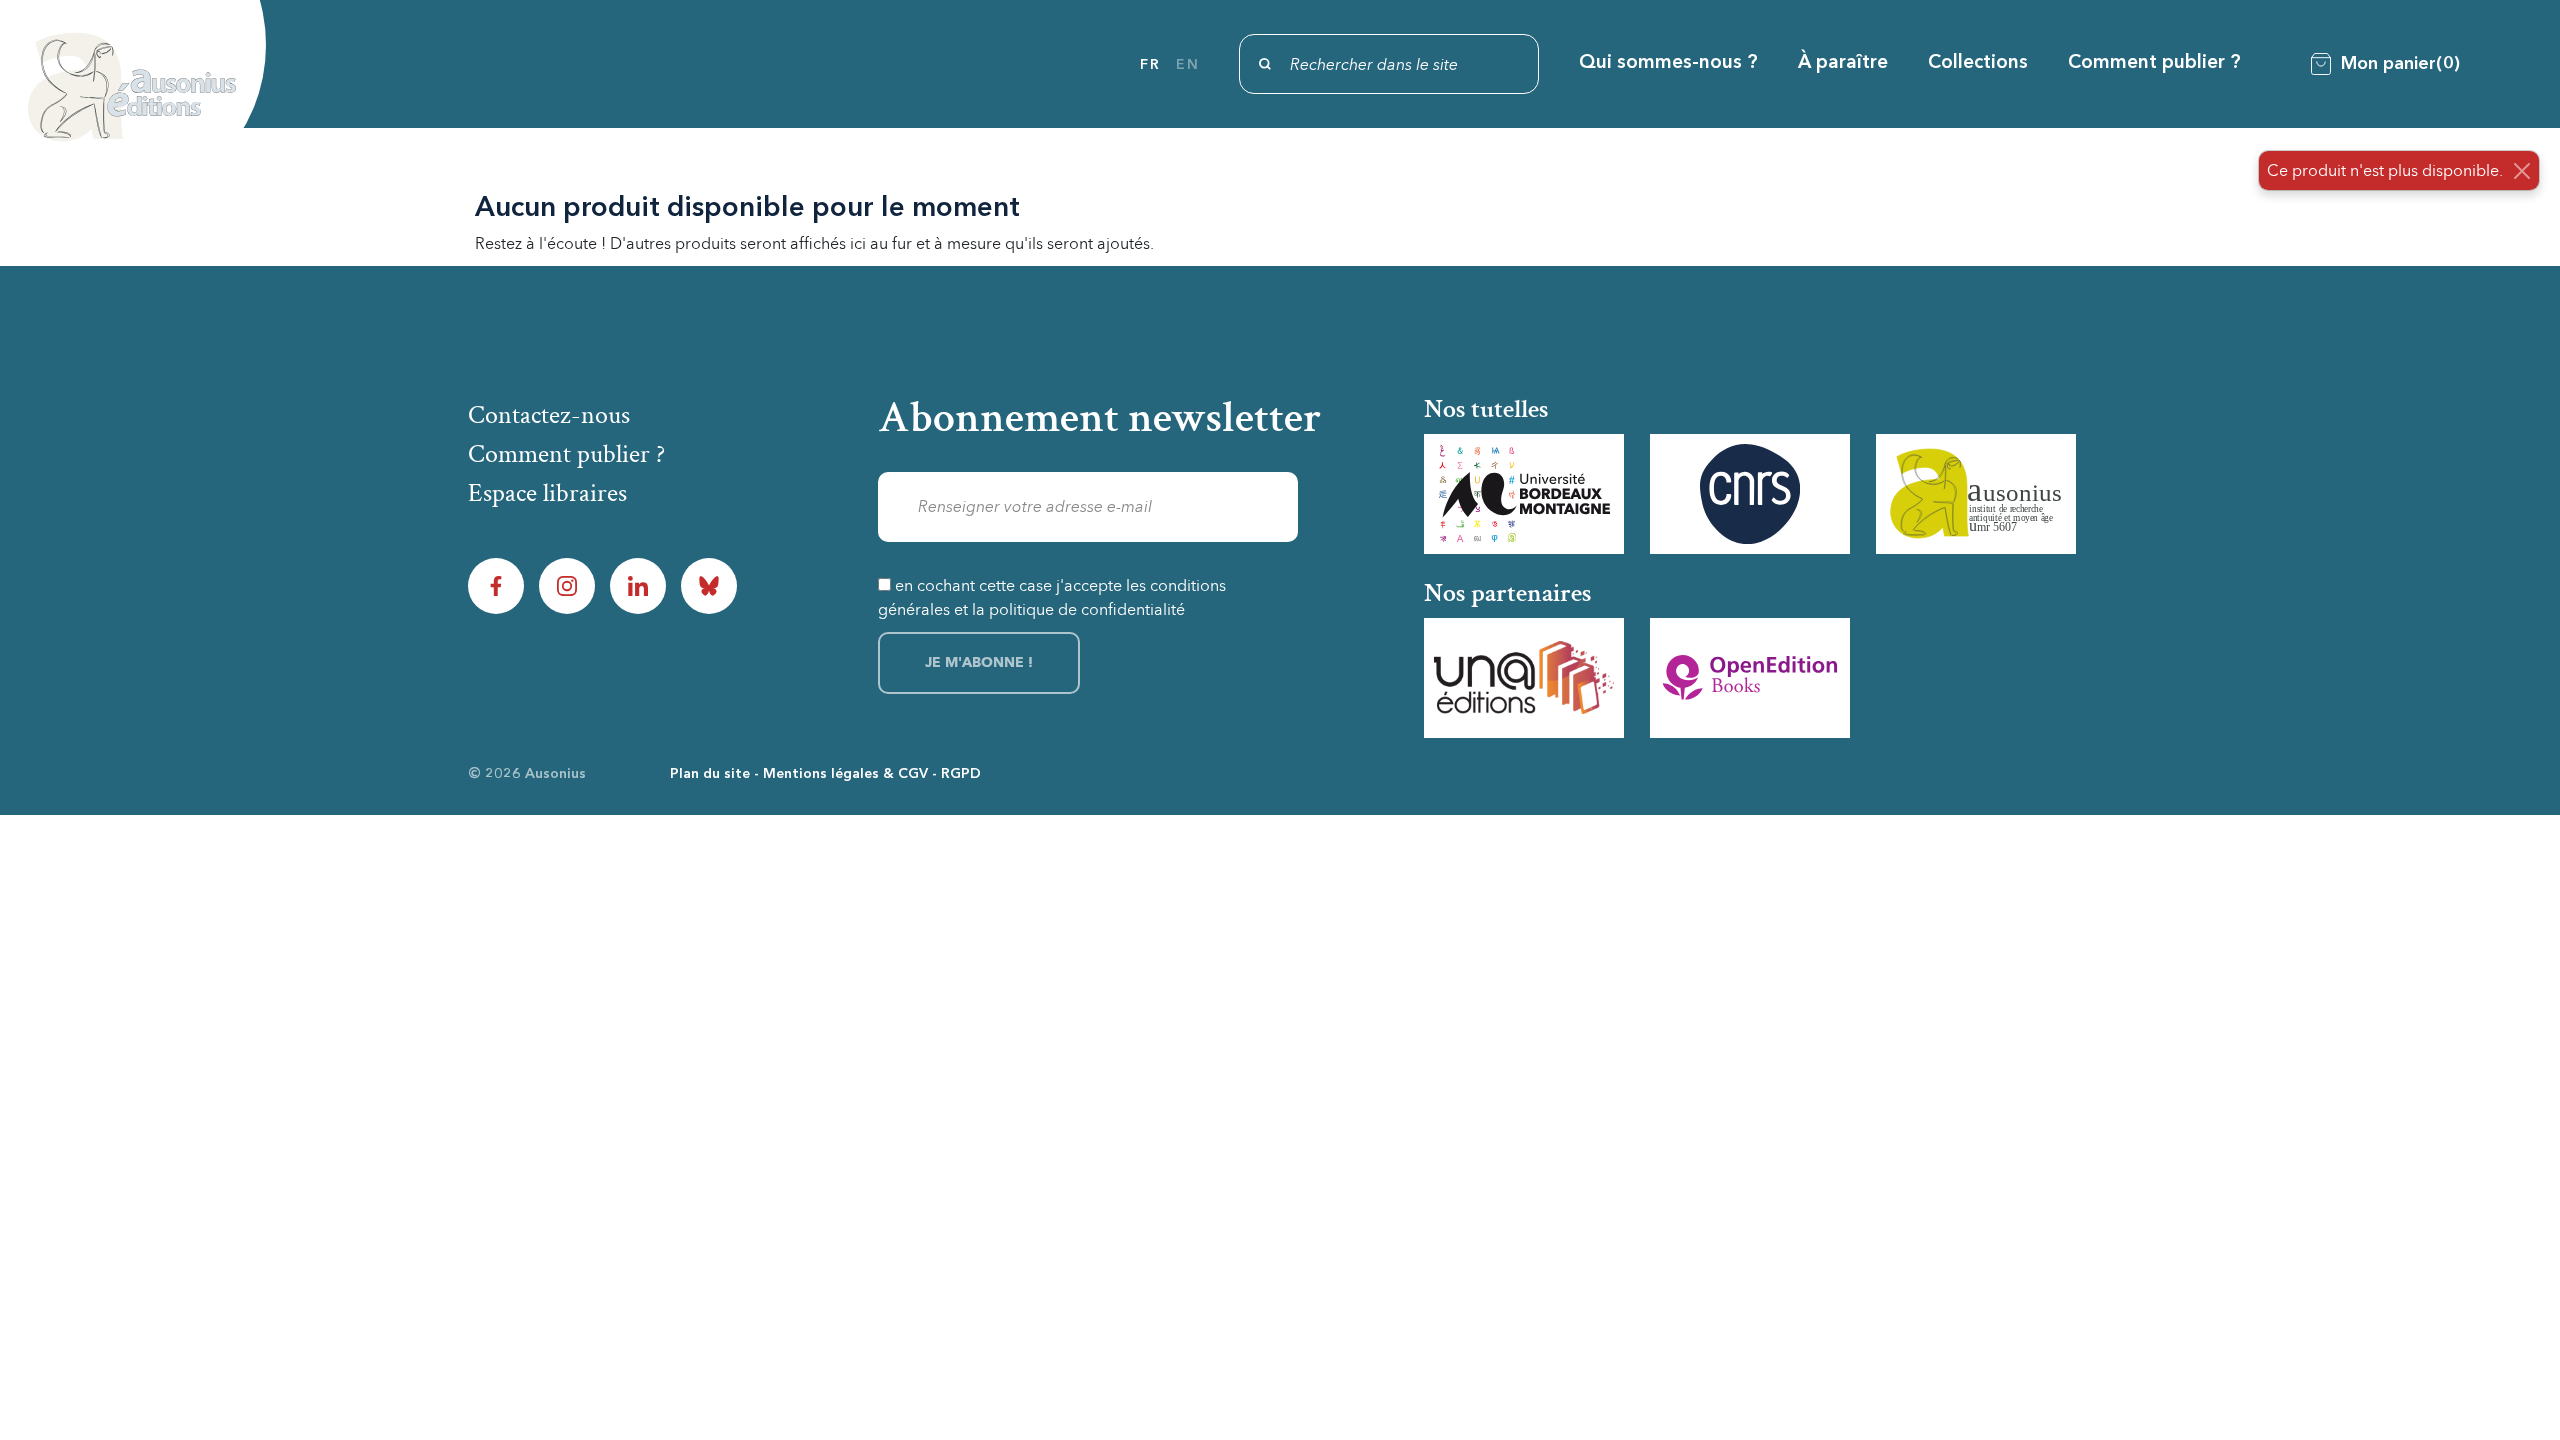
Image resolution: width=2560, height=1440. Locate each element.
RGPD (961, 774)
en (1187, 65)
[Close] (2522, 171)
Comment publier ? (2154, 63)
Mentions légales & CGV (845, 774)
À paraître (1843, 63)
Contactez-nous (549, 415)
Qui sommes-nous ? (1668, 63)
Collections (1978, 63)
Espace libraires (547, 493)
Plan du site (710, 774)
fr (1150, 65)
